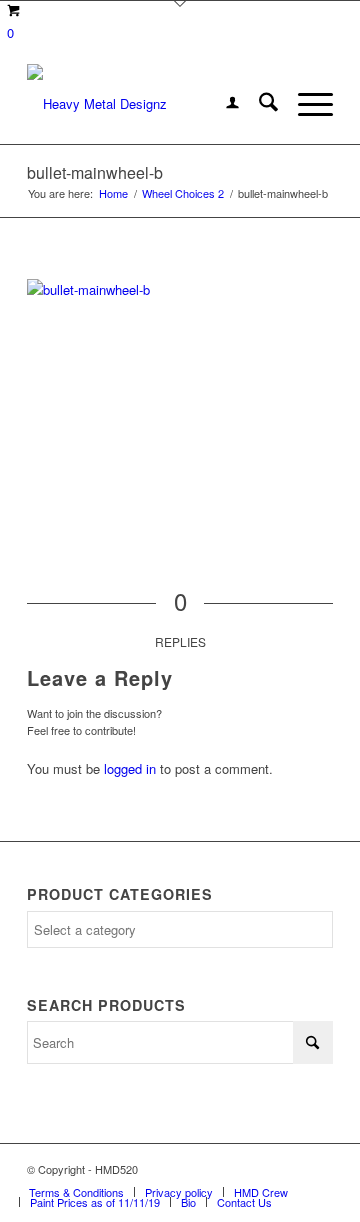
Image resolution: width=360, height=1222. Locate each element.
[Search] (258, 104)
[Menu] (305, 104)
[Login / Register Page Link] (222, 104)
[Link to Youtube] (318, 1169)
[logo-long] (149, 104)
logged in (130, 768)
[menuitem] (222, 104)
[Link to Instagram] (288, 1169)
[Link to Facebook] (258, 1169)
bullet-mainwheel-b (95, 172)
